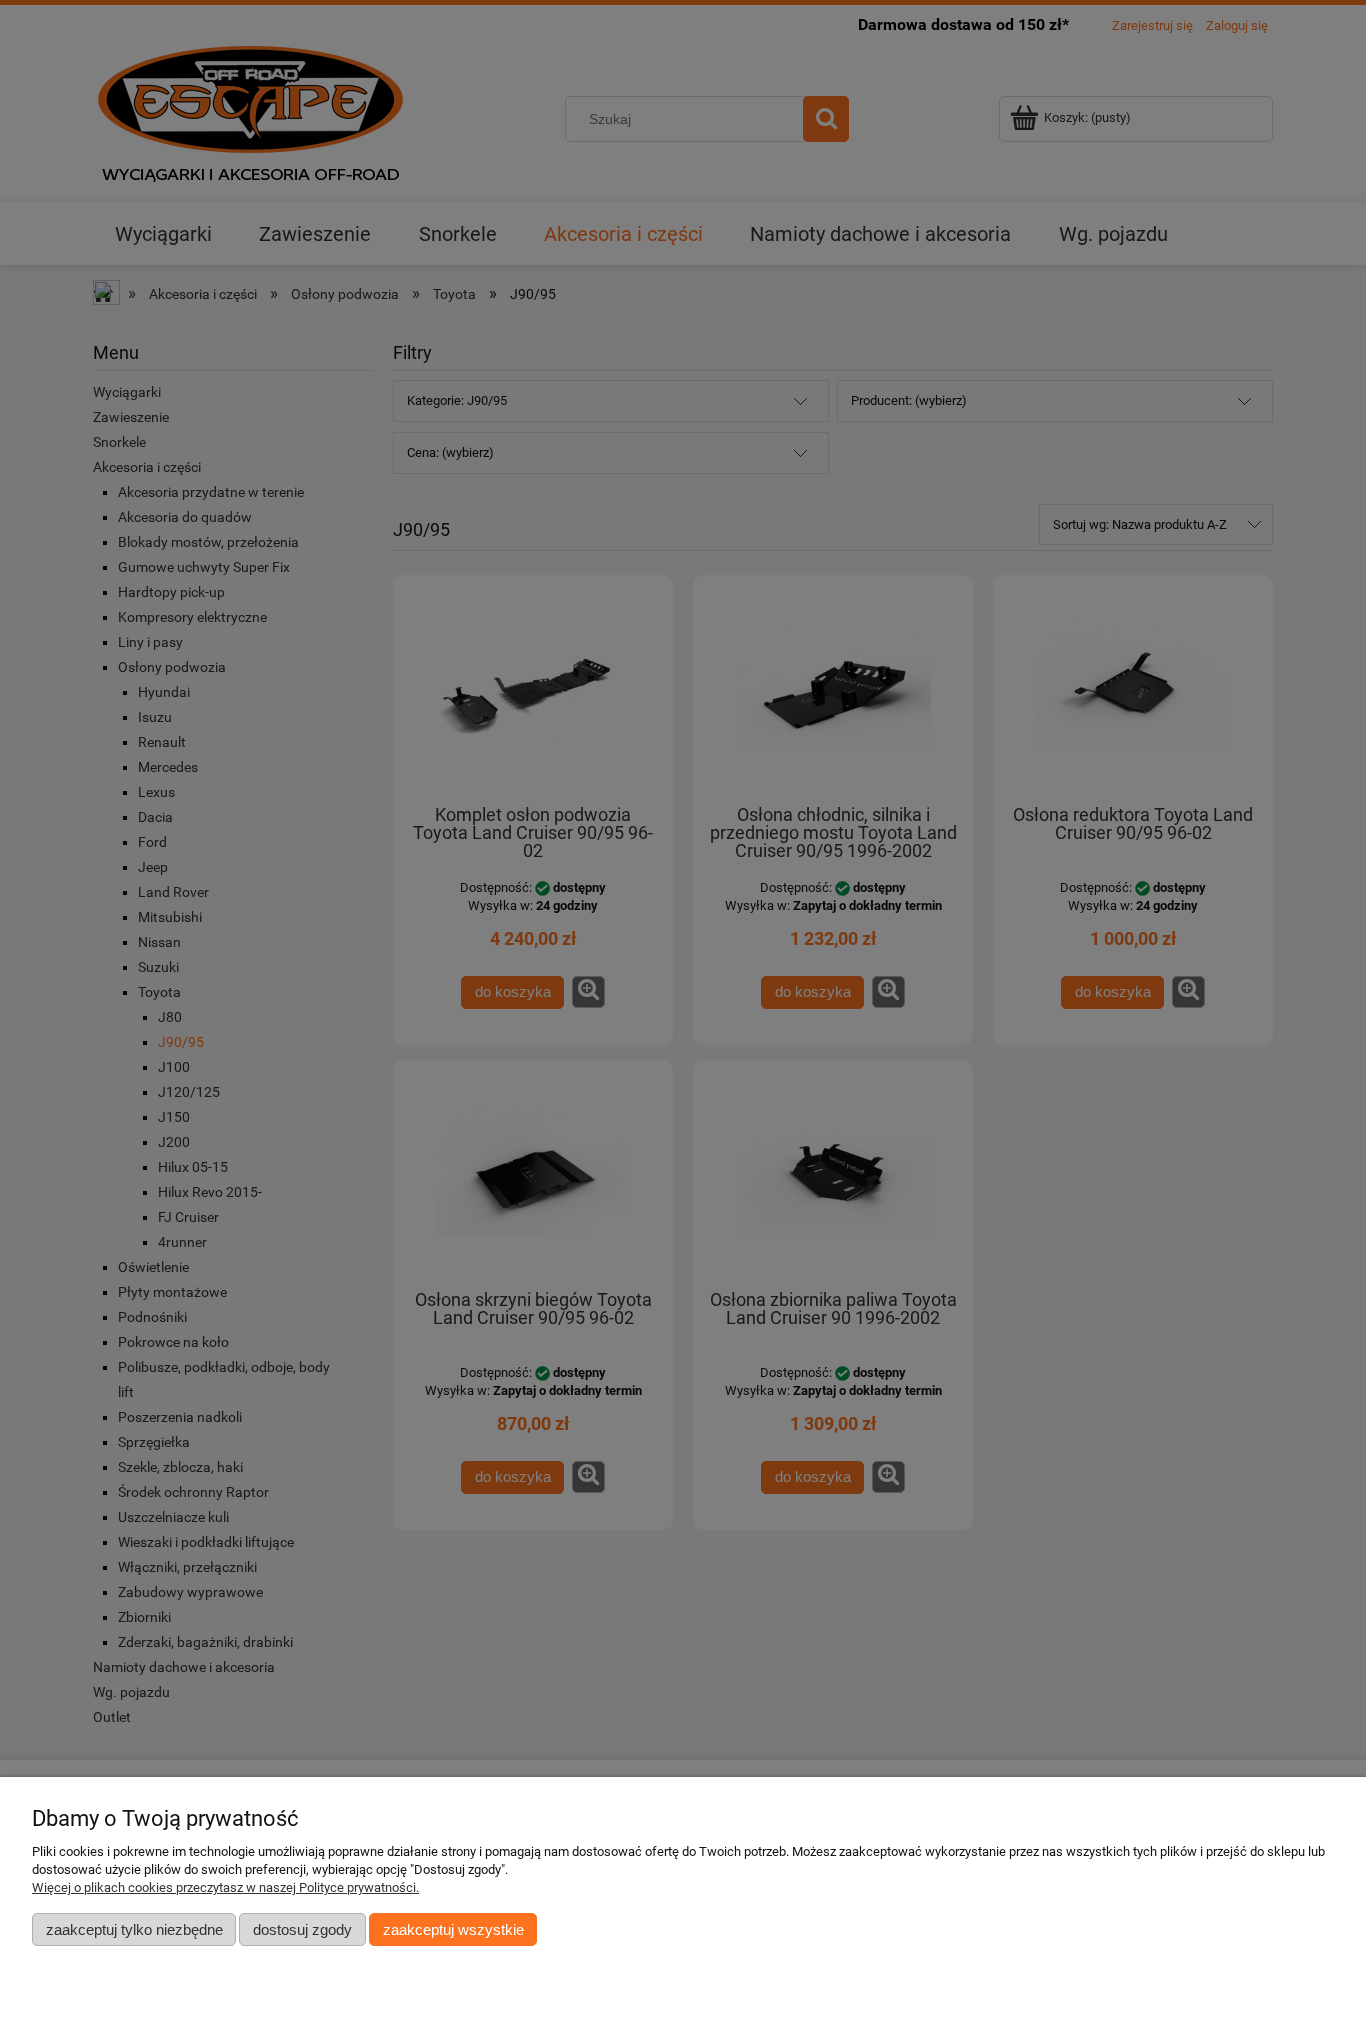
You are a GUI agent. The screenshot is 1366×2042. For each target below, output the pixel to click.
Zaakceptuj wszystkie (453, 1929)
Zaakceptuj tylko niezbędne (134, 1929)
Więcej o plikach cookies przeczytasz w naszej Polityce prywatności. (225, 1887)
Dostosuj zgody (302, 1929)
